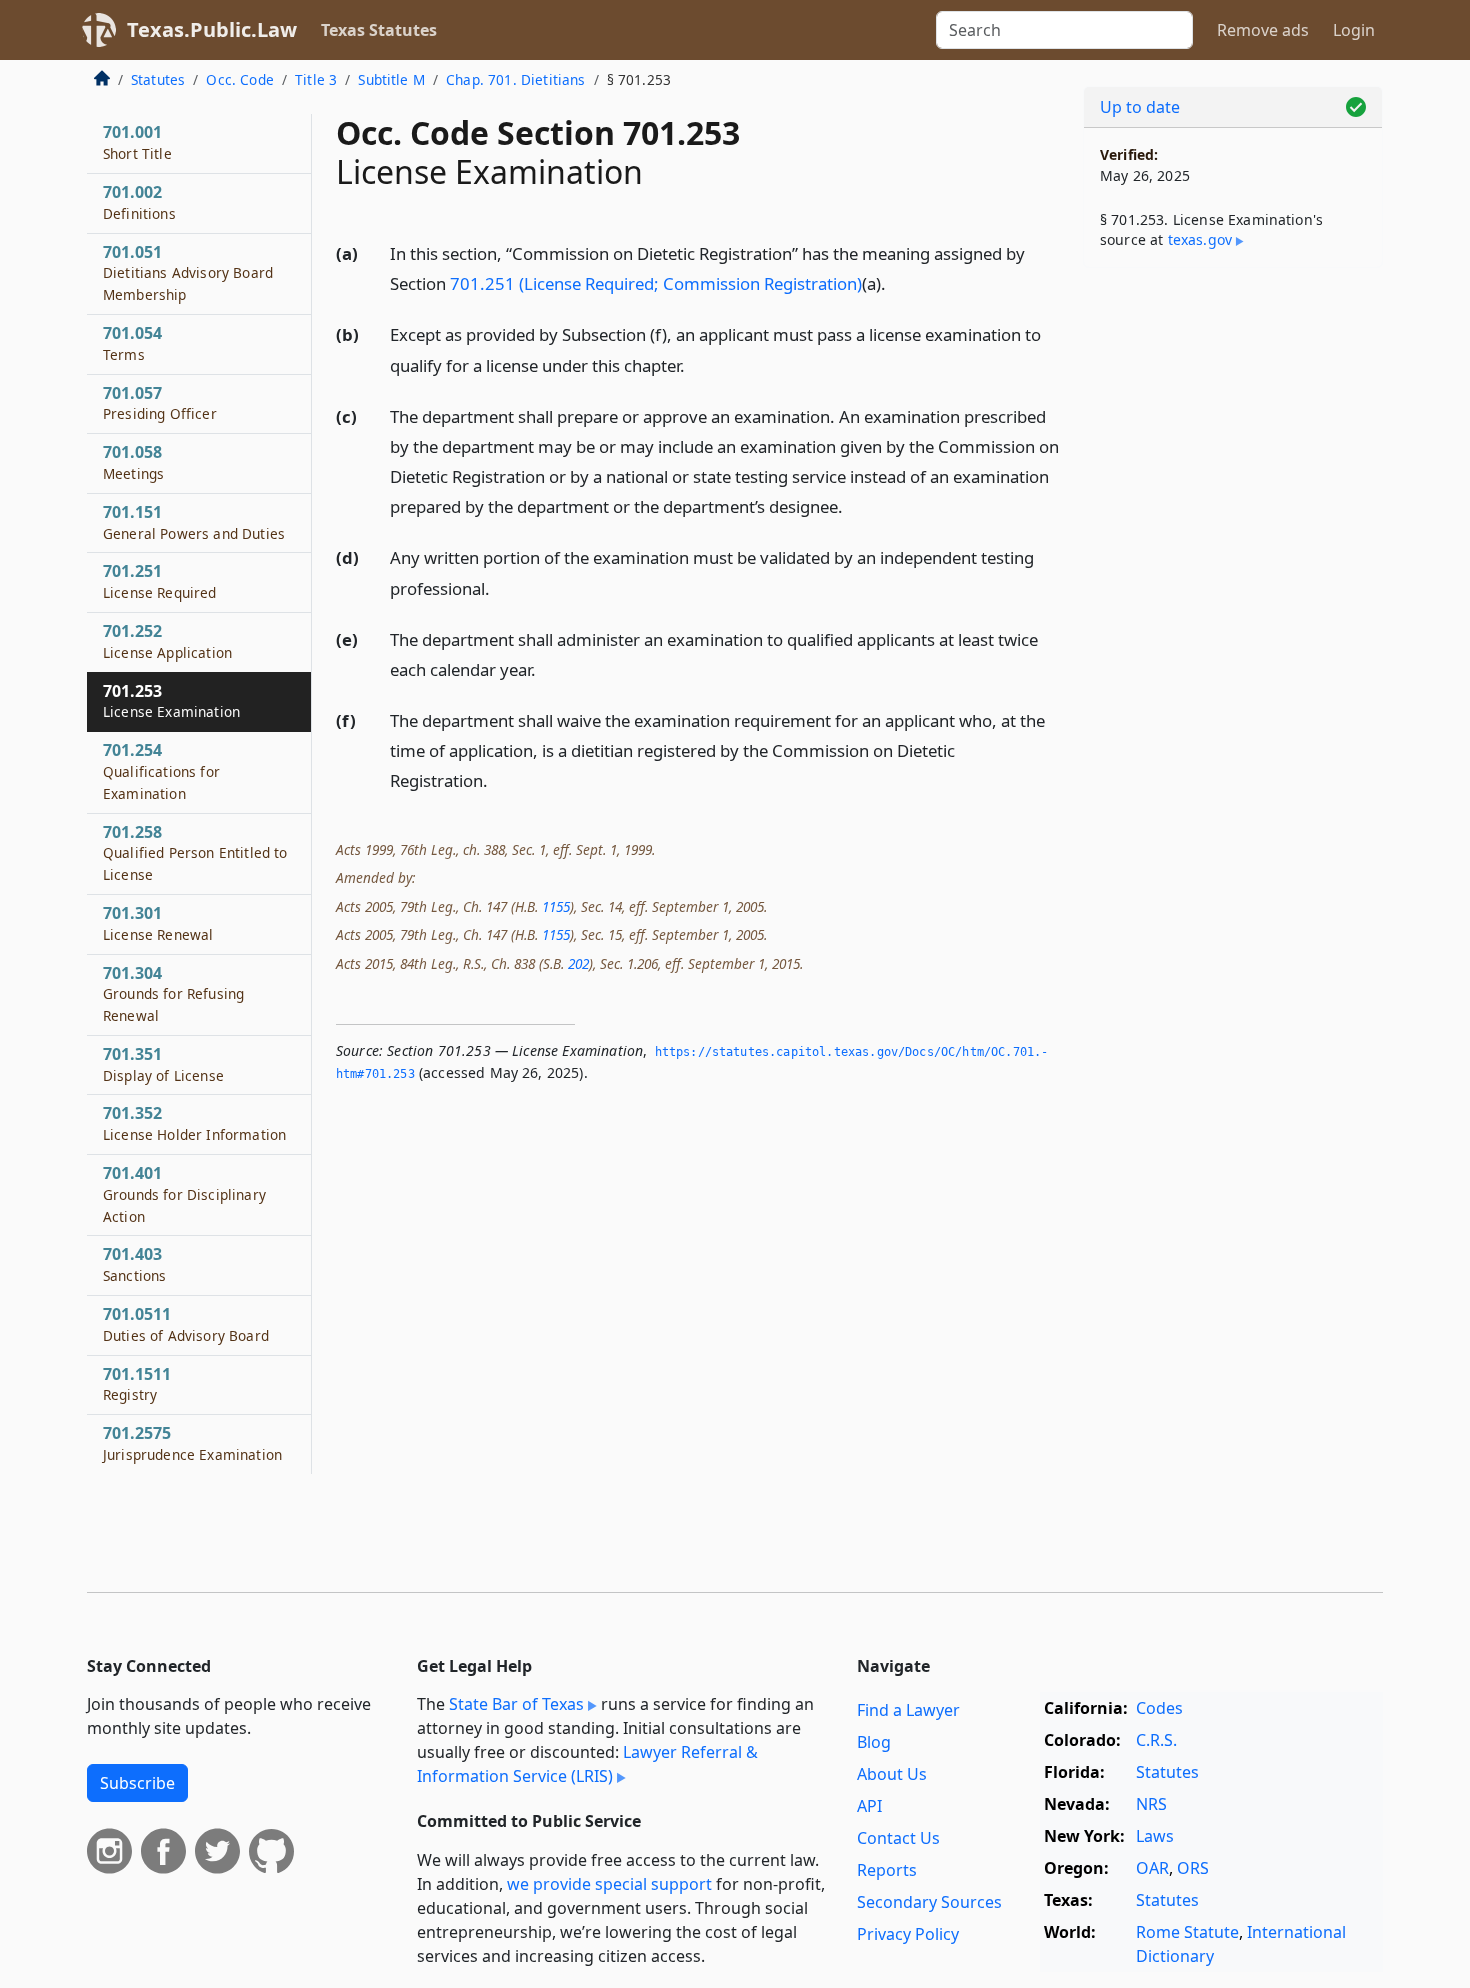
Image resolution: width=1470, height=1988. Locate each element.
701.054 (132, 343)
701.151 (194, 522)
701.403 (134, 1264)
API (869, 1806)
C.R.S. (1156, 1740)
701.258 (195, 853)
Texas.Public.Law (212, 29)
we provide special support (609, 1884)
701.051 (188, 273)
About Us (892, 1774)
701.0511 (186, 1324)
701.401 (184, 1194)
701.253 (171, 701)
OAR (1152, 1868)
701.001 (137, 142)
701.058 (133, 462)
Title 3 (316, 79)
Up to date (1140, 107)
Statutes (158, 79)
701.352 (194, 1123)
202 (578, 963)
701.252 (167, 641)
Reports (887, 1870)
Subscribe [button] (137, 1783)
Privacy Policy (908, 1934)
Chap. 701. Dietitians (515, 79)
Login (1354, 30)
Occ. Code (239, 79)
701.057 (160, 403)
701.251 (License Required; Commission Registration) (656, 283)
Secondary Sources (929, 1902)
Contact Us (898, 1838)
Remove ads (1263, 30)
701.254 (161, 771)
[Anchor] (897, 282)
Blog (874, 1742)
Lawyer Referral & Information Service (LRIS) (587, 1764)
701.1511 (137, 1384)
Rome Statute (1187, 1932)
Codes (1159, 1708)
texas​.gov (1200, 239)
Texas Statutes (379, 30)
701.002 (139, 202)
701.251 (160, 581)
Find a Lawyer (908, 1710)
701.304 (173, 994)
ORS (1193, 1868)
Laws (1155, 1836)
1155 (556, 906)
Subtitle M (391, 79)
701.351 (163, 1064)
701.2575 (192, 1443)
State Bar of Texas (516, 1704)
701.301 (158, 923)
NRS (1151, 1804)
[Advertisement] (1233, 596)
